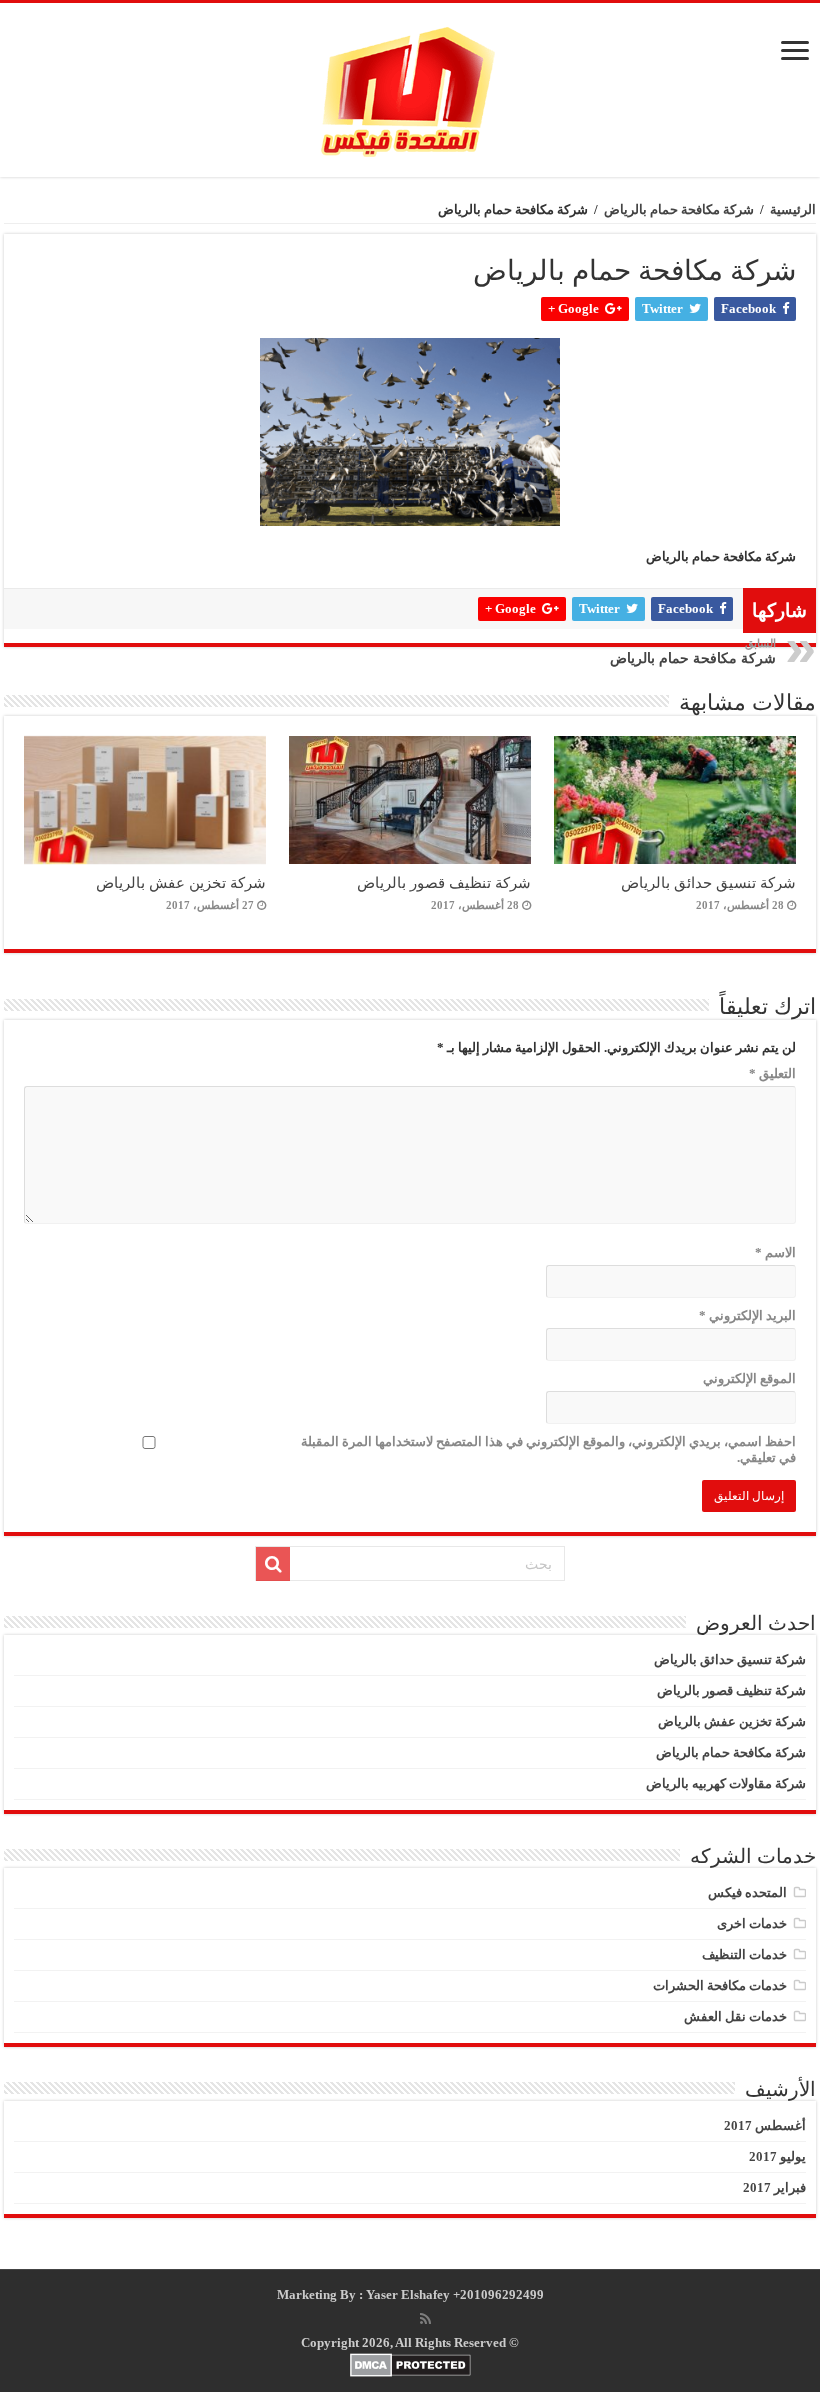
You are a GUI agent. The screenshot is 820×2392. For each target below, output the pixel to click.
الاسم (775, 1252)
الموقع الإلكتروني (749, 1378)
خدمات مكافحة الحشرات (720, 1985)
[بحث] (273, 1564)
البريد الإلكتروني (747, 1315)
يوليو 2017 (777, 2156)
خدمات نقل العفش (735, 2016)
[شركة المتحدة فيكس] (410, 90)
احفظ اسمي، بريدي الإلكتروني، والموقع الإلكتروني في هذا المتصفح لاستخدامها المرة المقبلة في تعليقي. (548, 1449)
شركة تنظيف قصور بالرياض (444, 882)
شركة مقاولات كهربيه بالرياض (726, 1783)
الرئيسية (793, 209)
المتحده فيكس (747, 1892)
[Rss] (425, 2319)
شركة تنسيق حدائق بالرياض (708, 882)
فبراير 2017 (774, 2187)
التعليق (772, 1073)
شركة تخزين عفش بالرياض (181, 882)
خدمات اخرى (752, 1923)
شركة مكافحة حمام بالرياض (679, 209)
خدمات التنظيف (744, 1954)
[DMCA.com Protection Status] (410, 2365)
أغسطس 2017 (765, 2125)
